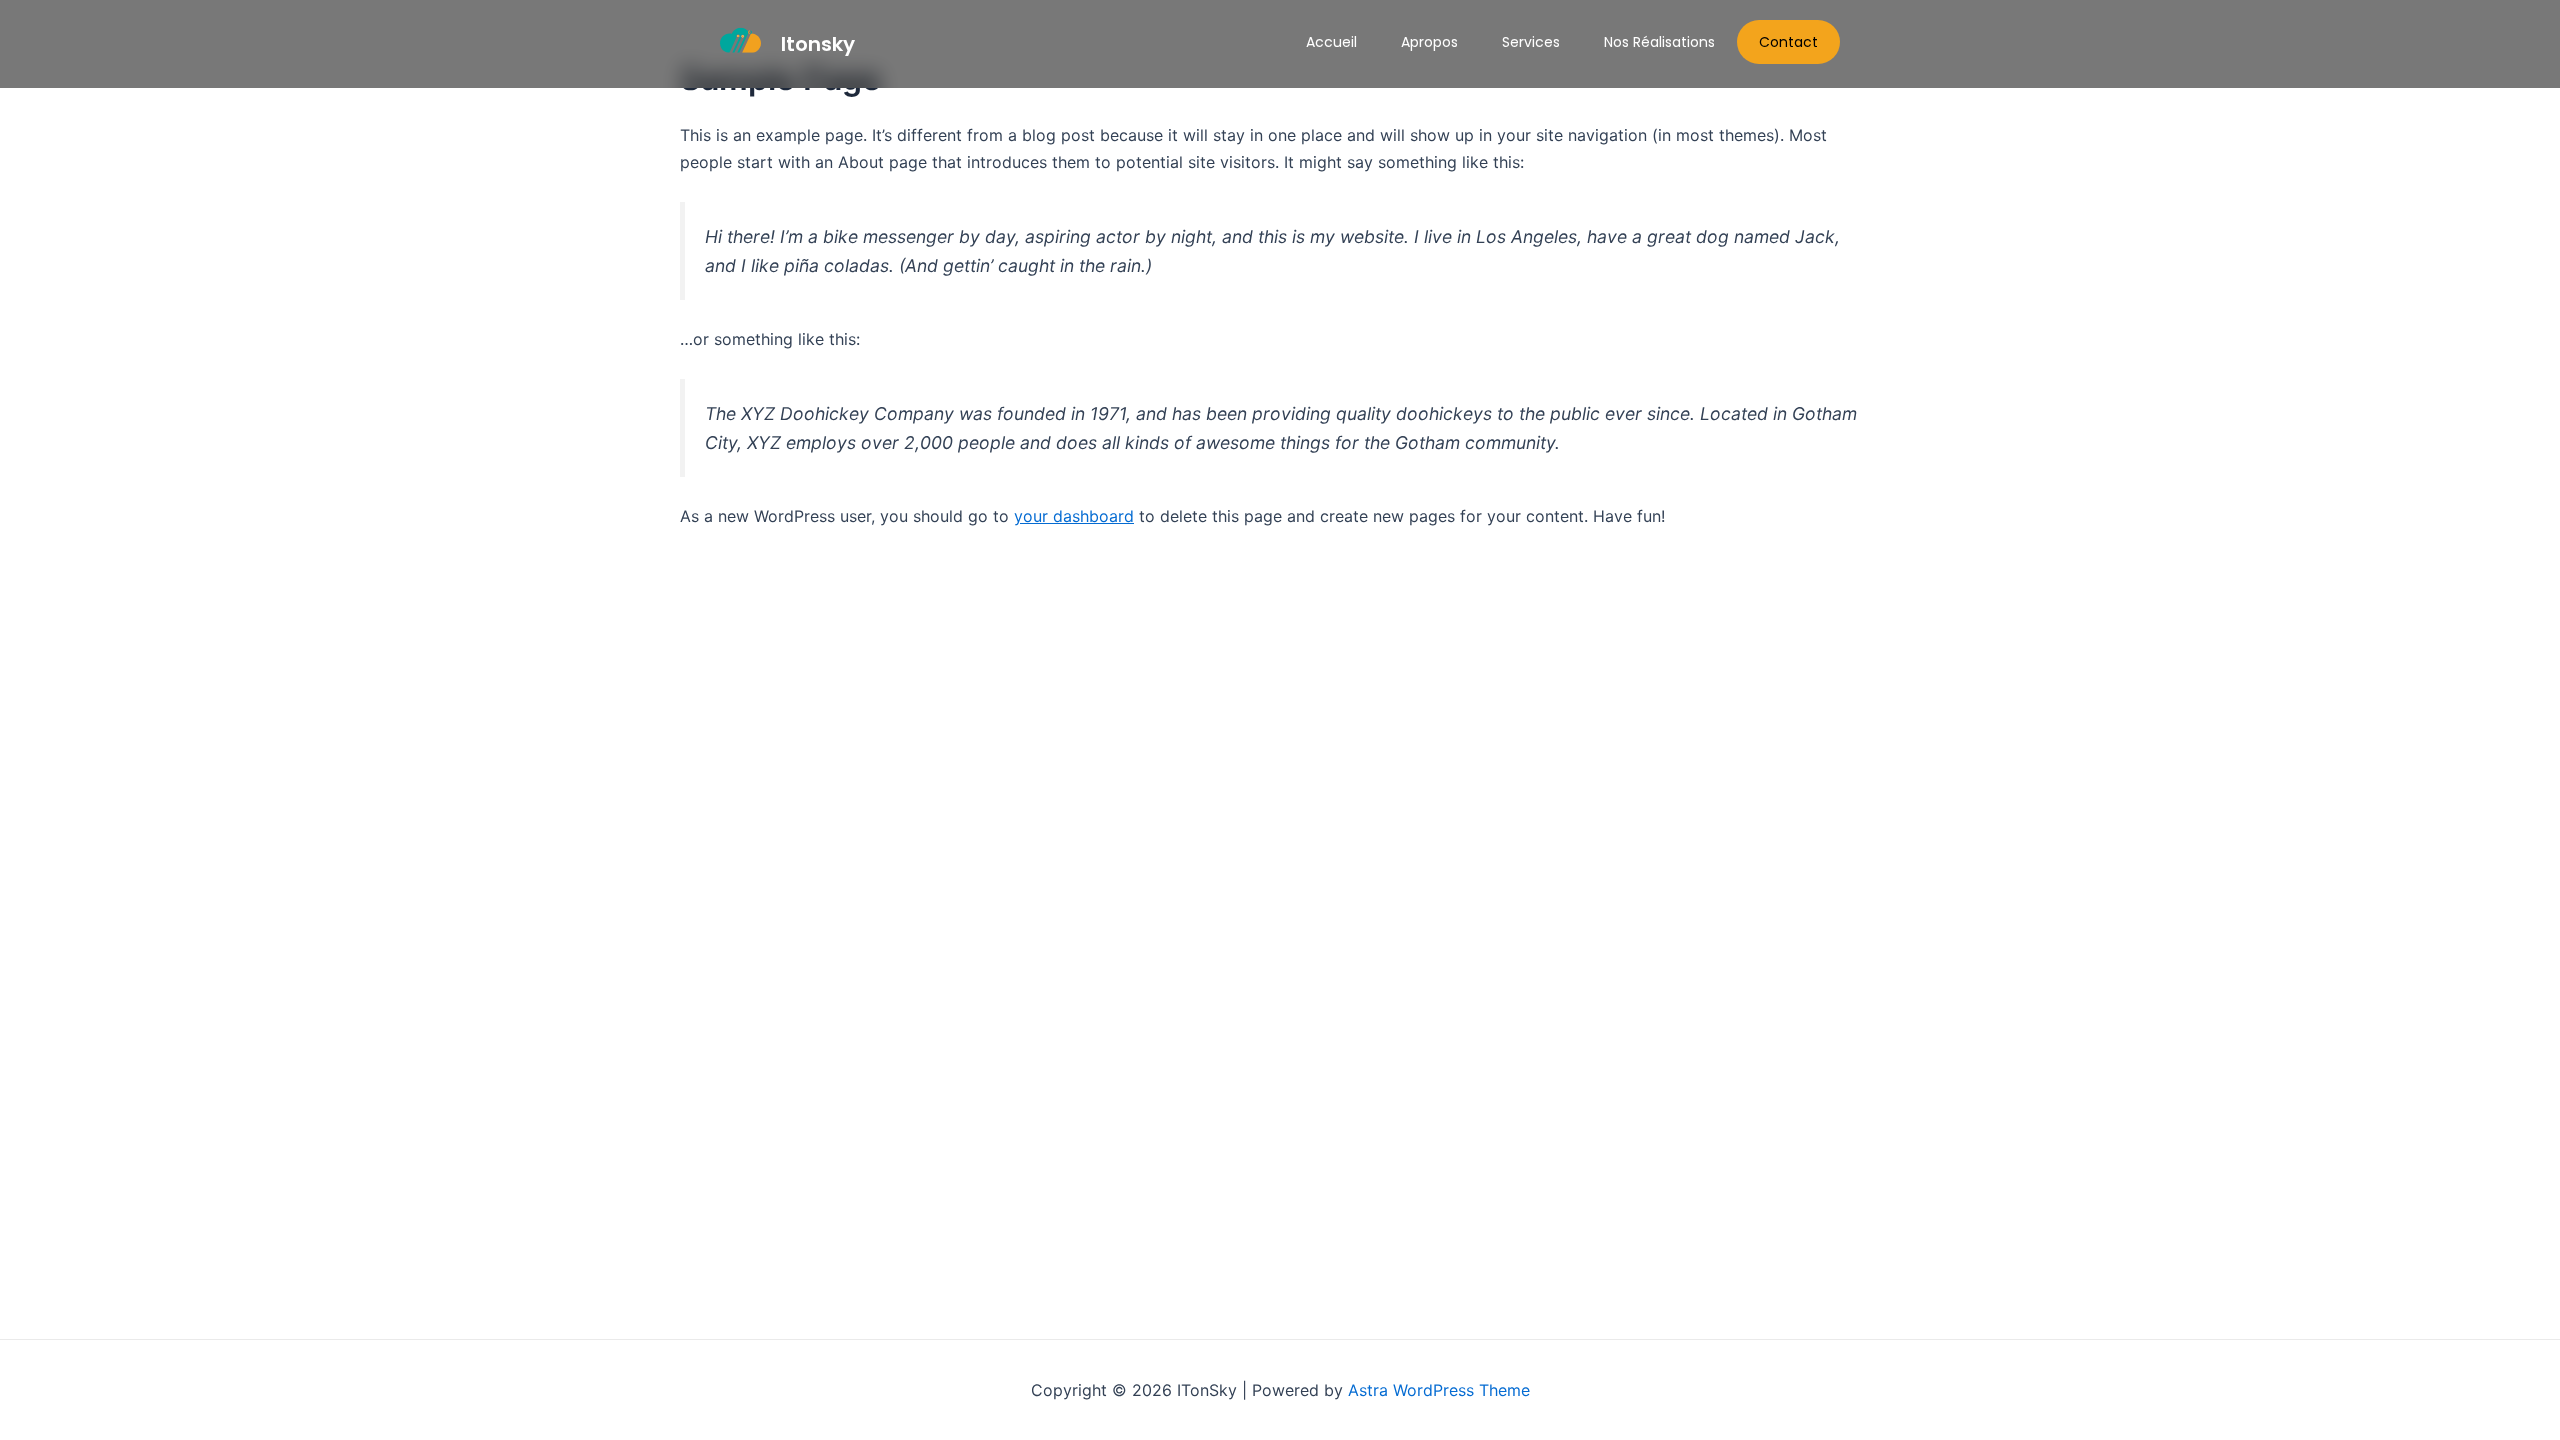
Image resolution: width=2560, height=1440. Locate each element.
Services (1531, 42)
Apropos (1429, 42)
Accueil (1331, 42)
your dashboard (1074, 516)
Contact (1788, 42)
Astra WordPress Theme (1439, 1390)
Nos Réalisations (1659, 42)
